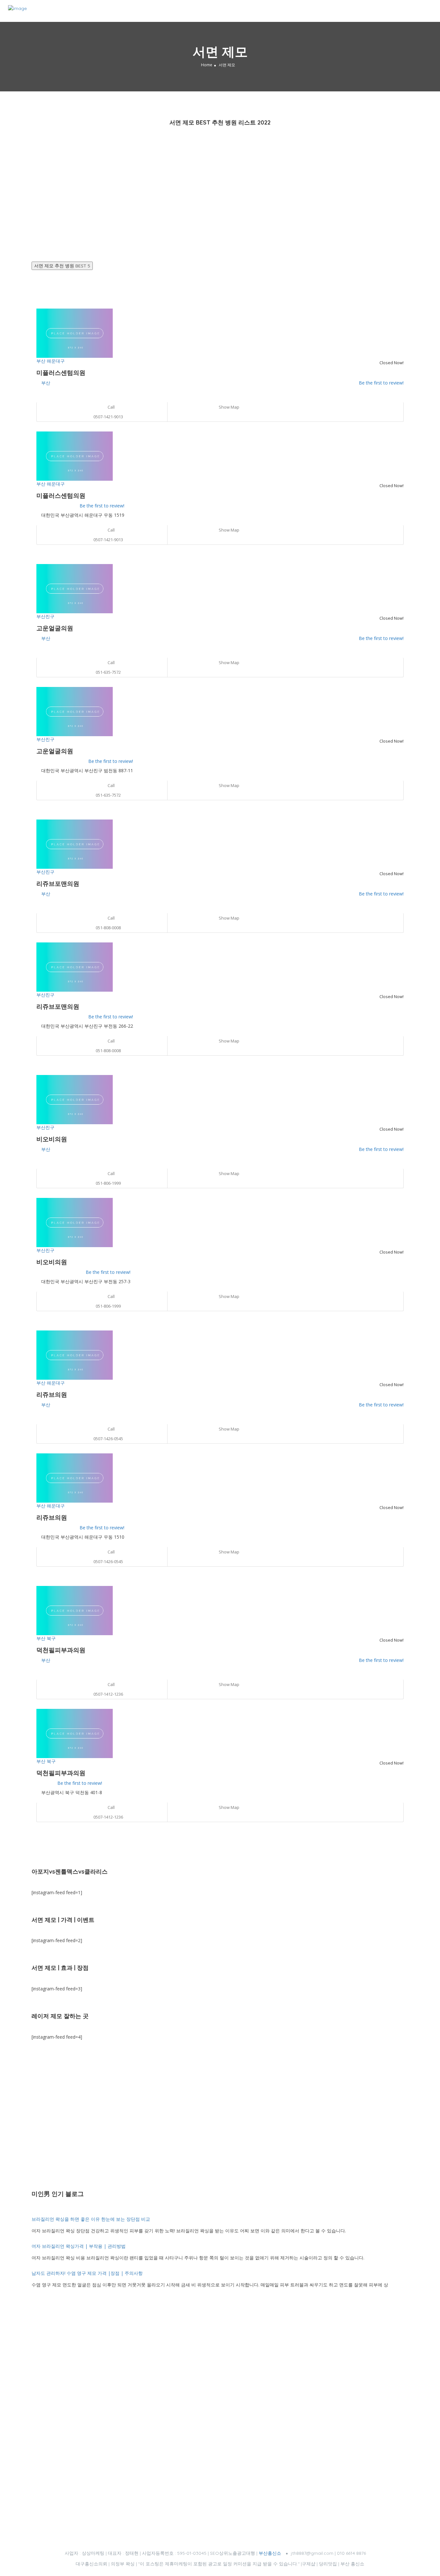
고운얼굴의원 (55, 628)
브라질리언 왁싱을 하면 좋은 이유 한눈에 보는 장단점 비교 (91, 2219)
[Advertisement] (220, 191)
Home (207, 65)
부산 (46, 383)
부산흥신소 (270, 2553)
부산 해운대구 (51, 361)
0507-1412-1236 (108, 1694)
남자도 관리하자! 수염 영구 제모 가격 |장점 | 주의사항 (88, 2273)
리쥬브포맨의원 (58, 884)
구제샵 (309, 2564)
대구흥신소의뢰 (91, 2564)
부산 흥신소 (352, 2564)
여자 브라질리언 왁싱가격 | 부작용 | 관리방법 (79, 2246)
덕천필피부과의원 (61, 1650)
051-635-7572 (108, 672)
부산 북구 (46, 1638)
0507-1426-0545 (108, 1439)
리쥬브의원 (52, 1395)
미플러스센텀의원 (61, 373)
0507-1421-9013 (108, 417)
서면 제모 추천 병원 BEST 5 (62, 266)
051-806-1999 (108, 1183)
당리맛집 (328, 2564)
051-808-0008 (108, 928)
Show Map (229, 407)
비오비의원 (52, 1139)
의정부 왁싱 (123, 2564)
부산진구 (45, 616)
